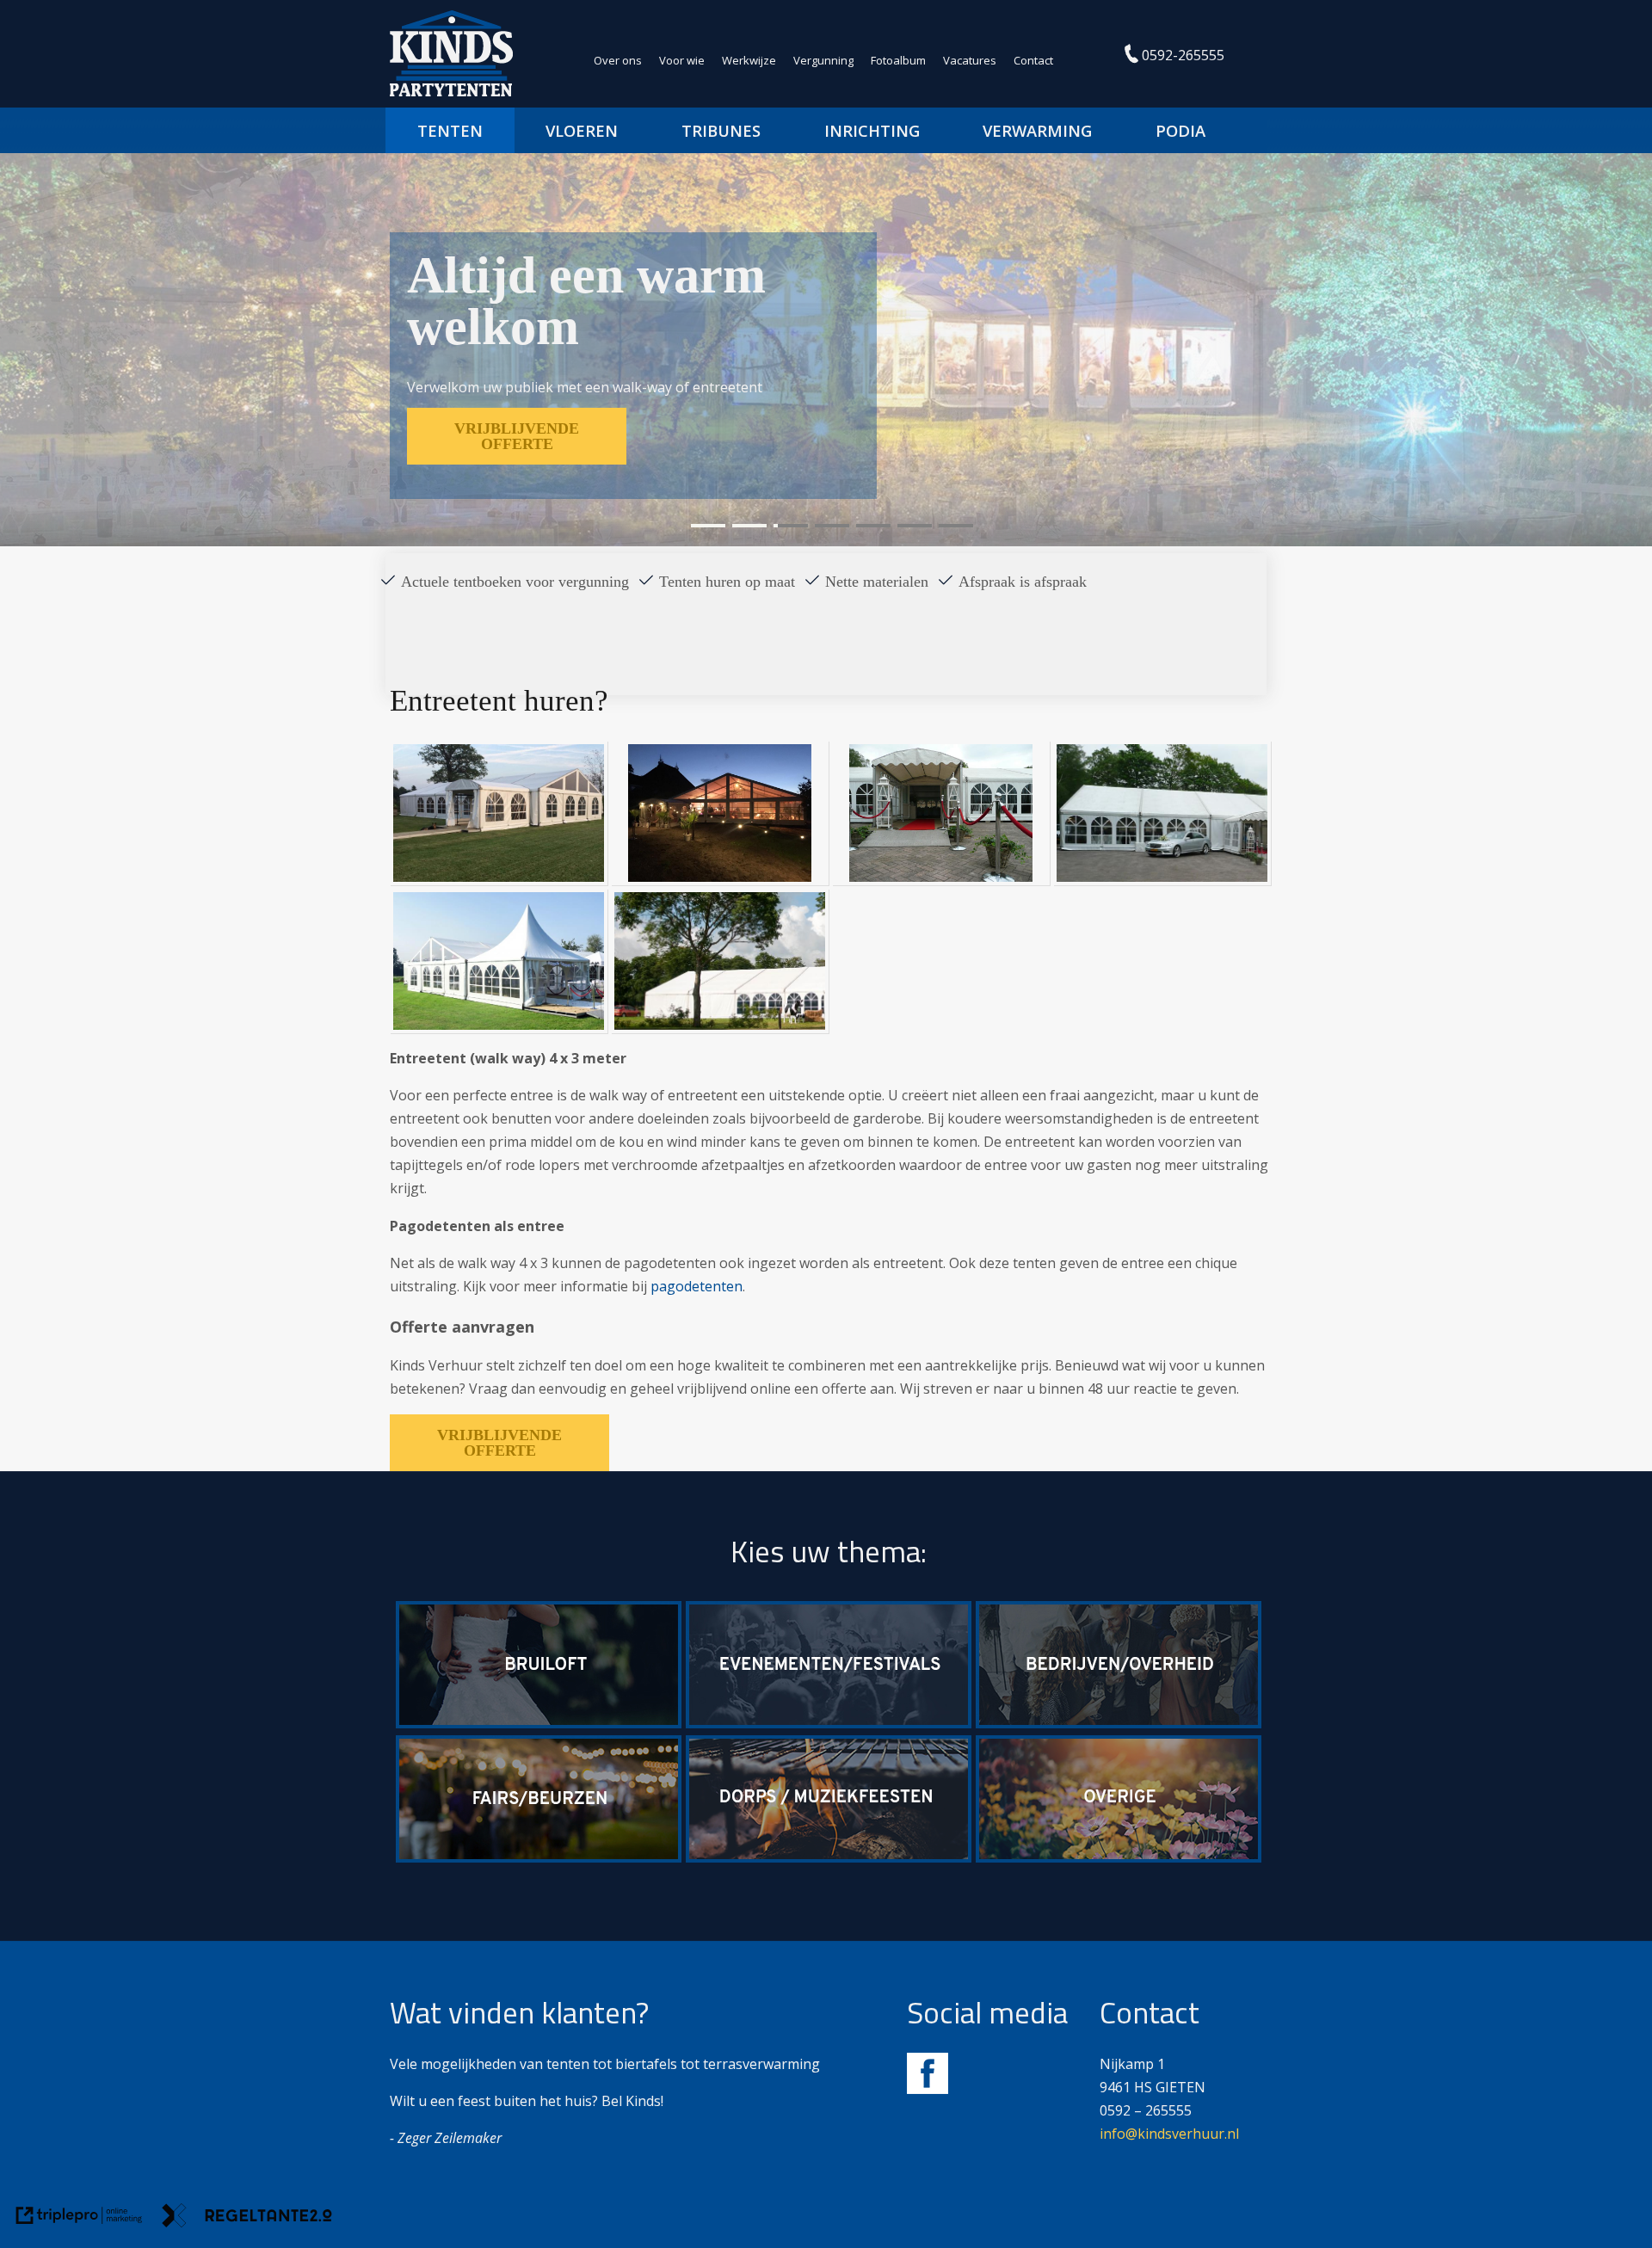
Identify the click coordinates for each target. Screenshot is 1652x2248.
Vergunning (823, 60)
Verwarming (1037, 130)
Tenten (450, 130)
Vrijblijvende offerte (499, 1443)
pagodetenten (697, 1286)
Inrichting (872, 130)
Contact (1033, 60)
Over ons (618, 60)
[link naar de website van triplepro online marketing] (79, 2219)
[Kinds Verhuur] (451, 91)
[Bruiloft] (539, 1723)
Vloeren (582, 130)
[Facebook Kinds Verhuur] (928, 2089)
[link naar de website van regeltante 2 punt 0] (247, 2219)
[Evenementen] (829, 1723)
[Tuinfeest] (1119, 1857)
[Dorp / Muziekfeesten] (829, 1857)
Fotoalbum (898, 60)
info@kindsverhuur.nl (1169, 2134)
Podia (1180, 130)
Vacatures (970, 60)
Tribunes (721, 130)
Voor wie (682, 60)
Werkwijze (749, 60)
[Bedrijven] (1119, 1723)
